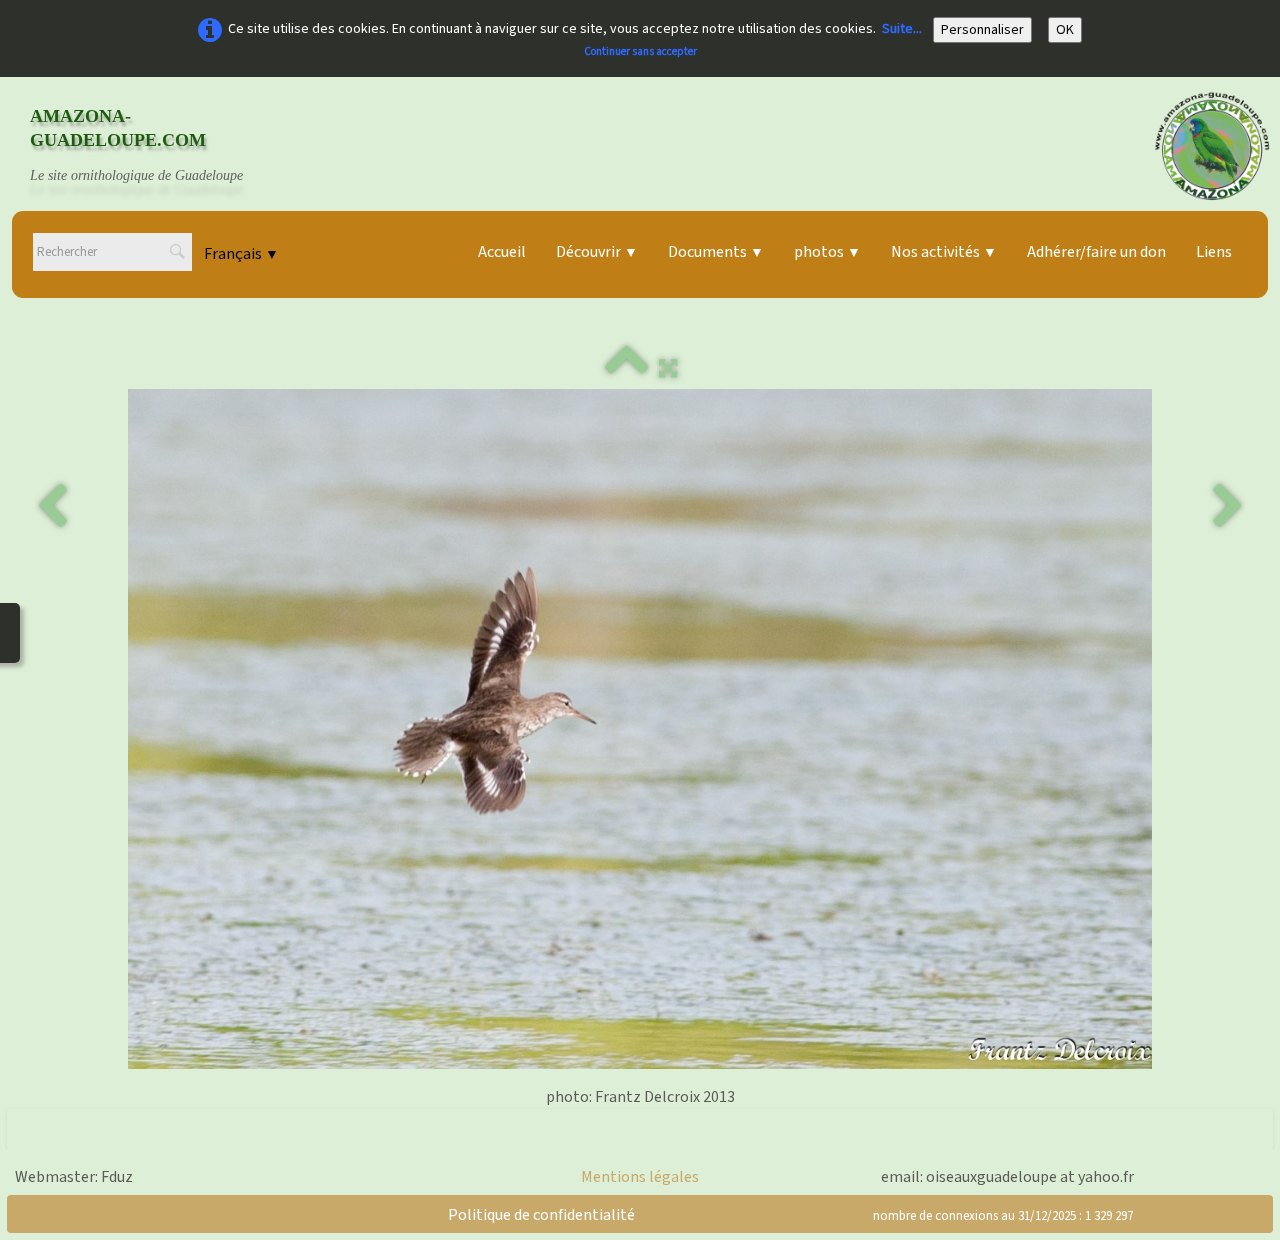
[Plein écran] (668, 369)
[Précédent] (52, 507)
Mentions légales (640, 1177)
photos (827, 252)
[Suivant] (1228, 507)
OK (1065, 30)
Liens (1214, 252)
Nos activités (944, 252)
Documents (716, 252)
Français (241, 254)
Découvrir (597, 252)
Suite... (902, 29)
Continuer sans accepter (640, 51)
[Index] (627, 369)
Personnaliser (982, 30)
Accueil (502, 252)
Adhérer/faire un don (1096, 252)
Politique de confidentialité (541, 1215)
